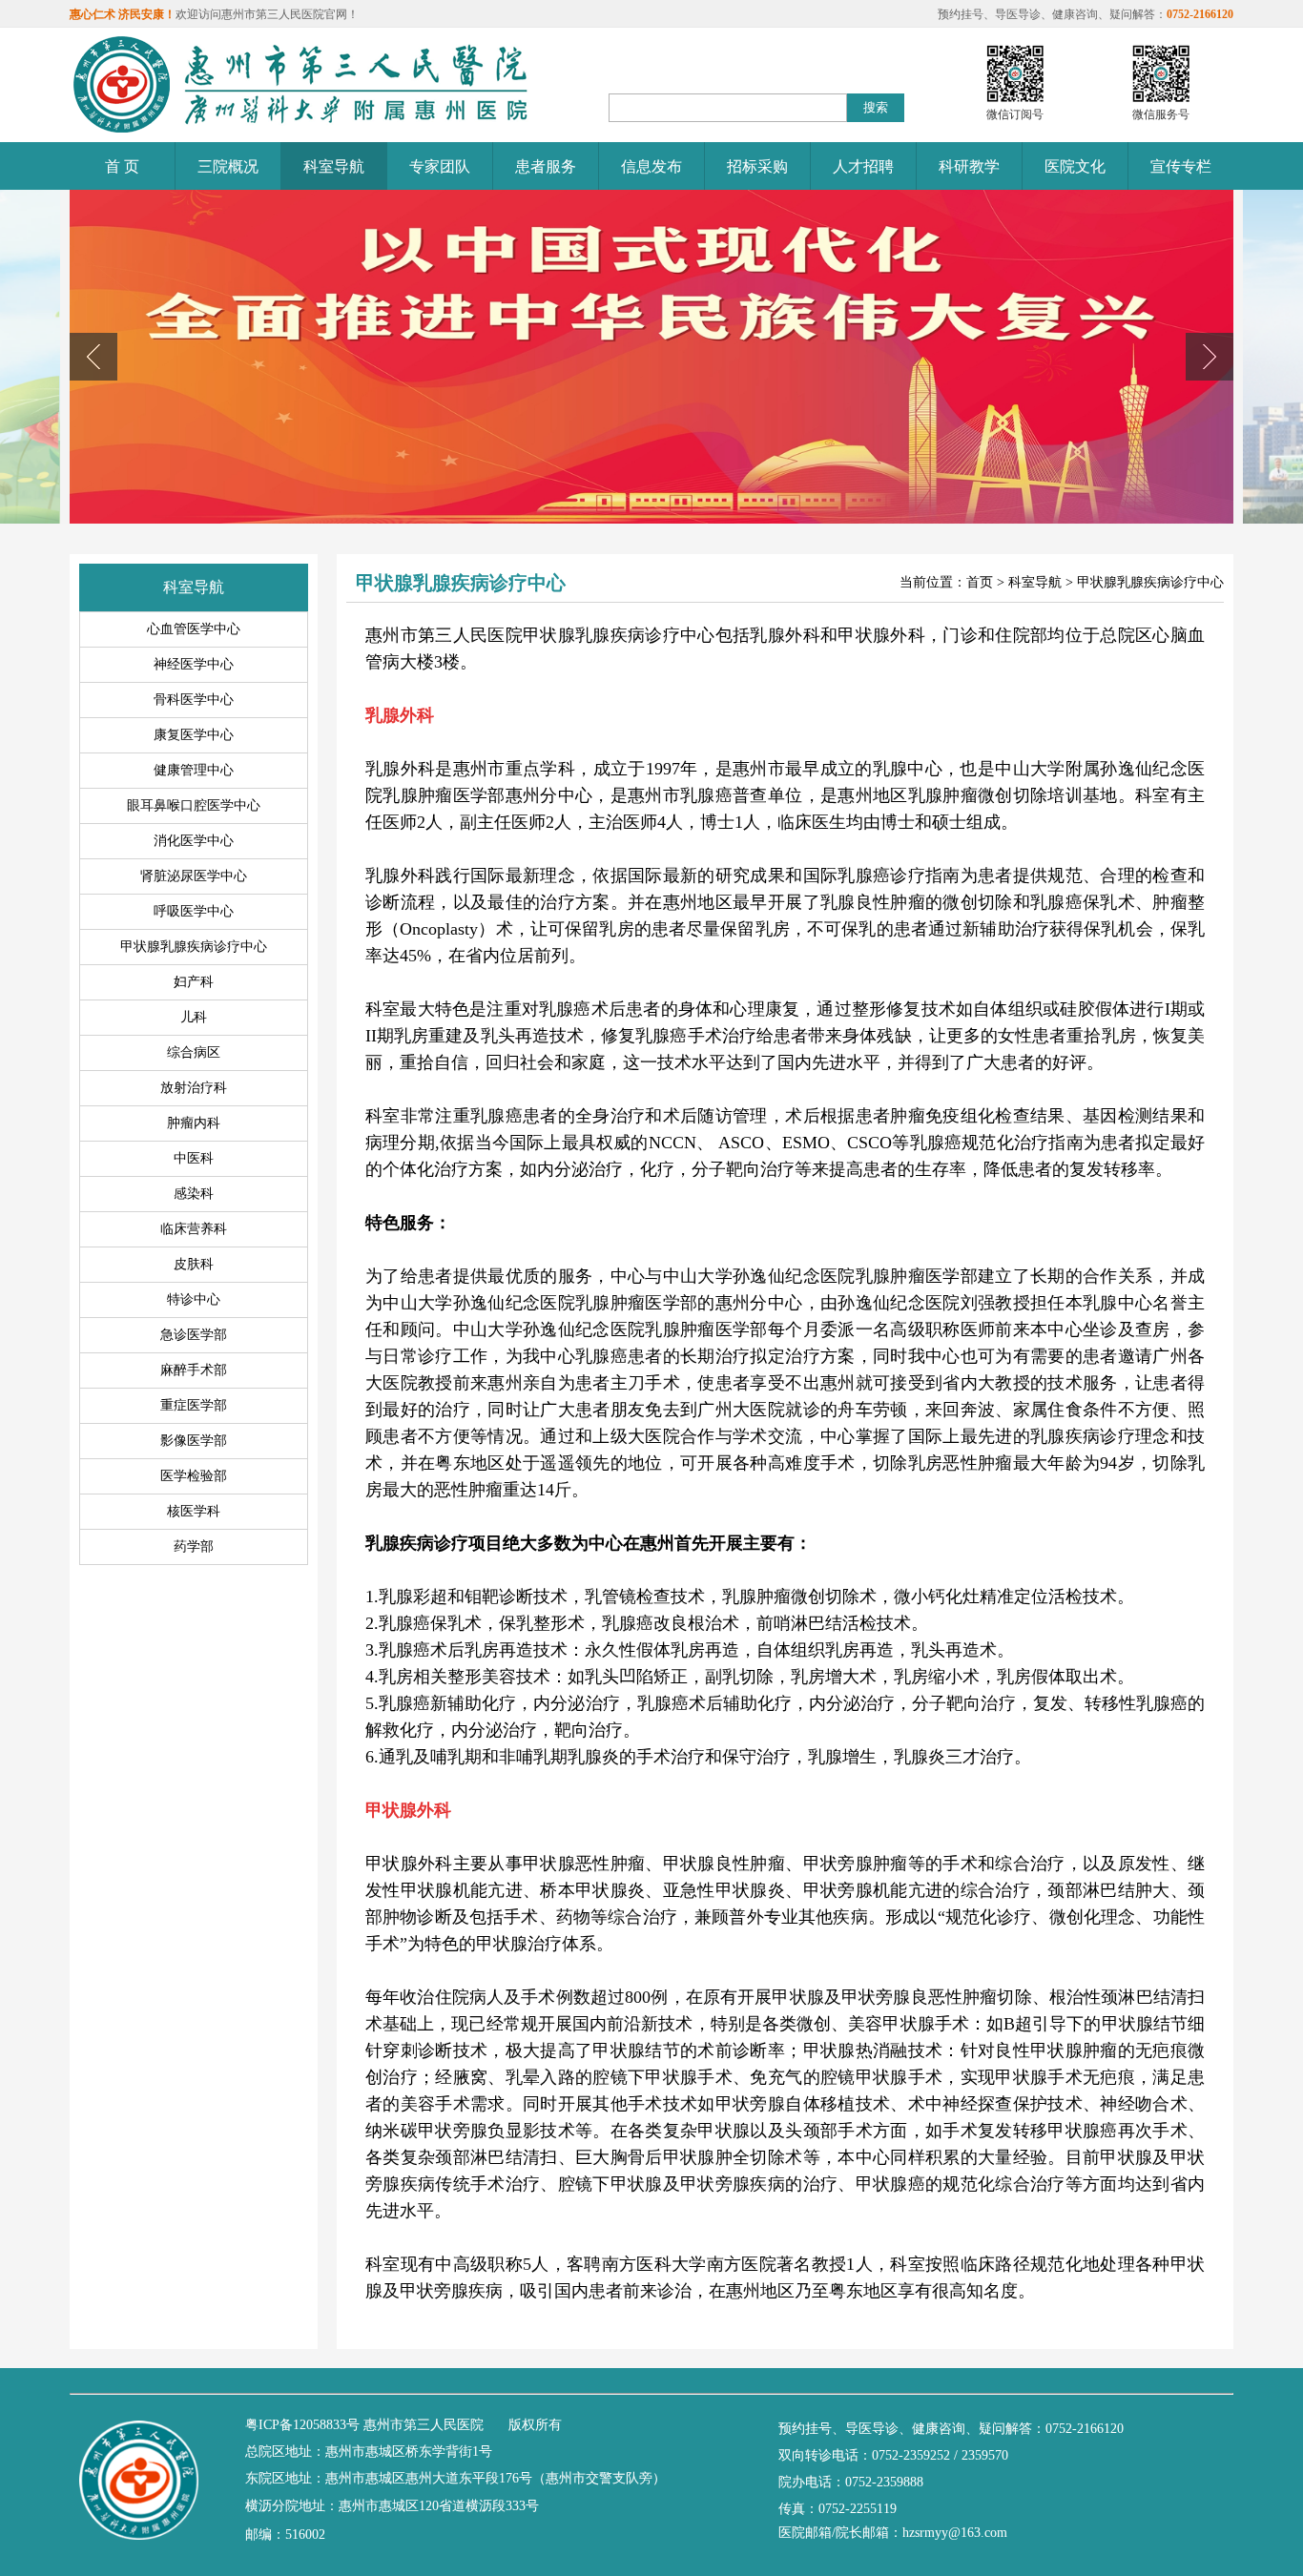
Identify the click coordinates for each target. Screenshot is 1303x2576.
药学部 (194, 1546)
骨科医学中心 (194, 700)
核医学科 (194, 1511)
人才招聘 (863, 166)
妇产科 (194, 982)
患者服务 (546, 166)
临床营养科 (194, 1229)
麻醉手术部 (194, 1370)
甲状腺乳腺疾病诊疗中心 (194, 947)
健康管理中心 (194, 770)
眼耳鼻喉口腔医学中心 (194, 805)
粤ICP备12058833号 (302, 2425)
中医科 (194, 1158)
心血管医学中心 (194, 629)
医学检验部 (194, 1476)
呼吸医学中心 (194, 911)
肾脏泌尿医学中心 (194, 876)
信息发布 (651, 166)
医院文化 (1075, 166)
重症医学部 (194, 1405)
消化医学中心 (194, 841)
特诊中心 (194, 1299)
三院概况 (228, 166)
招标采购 (757, 166)
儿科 (194, 1017)
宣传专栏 (1181, 166)
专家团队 (440, 166)
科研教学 (969, 166)
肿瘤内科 (194, 1123)
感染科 (194, 1194)
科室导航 (334, 166)
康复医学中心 (194, 735)
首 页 (122, 166)
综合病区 (194, 1052)
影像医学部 (194, 1441)
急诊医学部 (194, 1335)
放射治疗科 (194, 1088)
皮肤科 (194, 1264)
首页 (980, 582)
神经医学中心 (194, 664)
